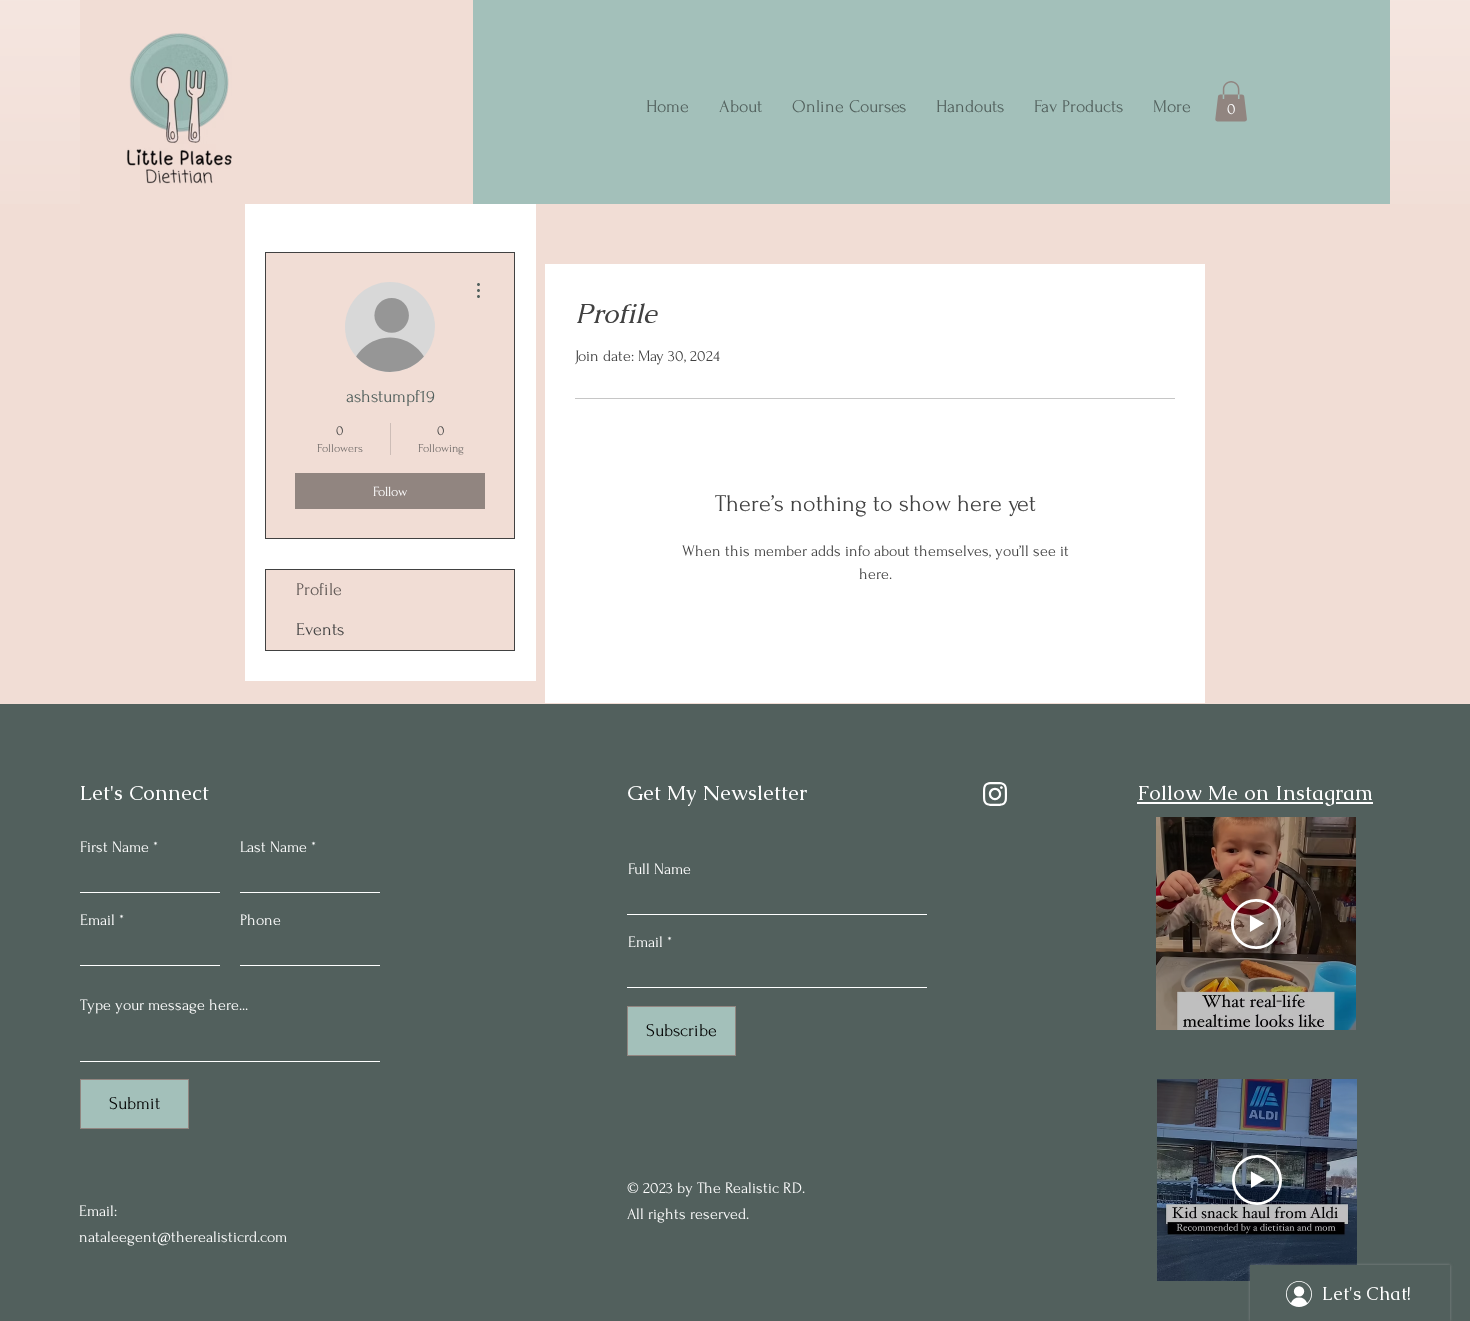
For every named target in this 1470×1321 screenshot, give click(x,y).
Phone (260, 920)
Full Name (659, 869)
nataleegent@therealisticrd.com (183, 1237)
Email (97, 920)
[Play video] (1256, 924)
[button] (1231, 101)
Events (320, 629)
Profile (319, 589)
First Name (114, 847)
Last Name (273, 847)
